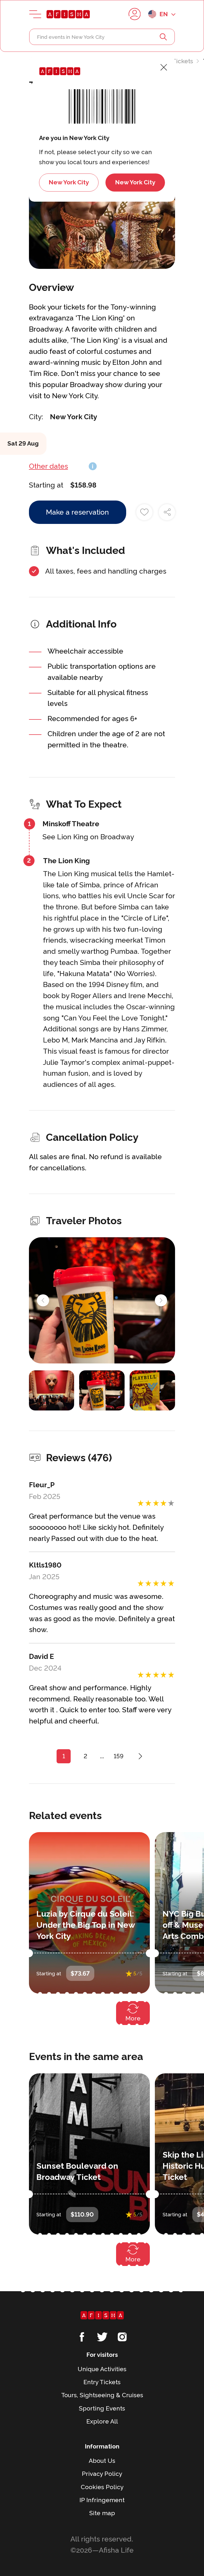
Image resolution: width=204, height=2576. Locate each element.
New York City (69, 182)
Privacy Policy (102, 2474)
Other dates (48, 466)
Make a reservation (77, 512)
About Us (102, 2461)
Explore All (102, 2421)
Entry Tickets (175, 61)
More (133, 2018)
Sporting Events (102, 2408)
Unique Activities (102, 2369)
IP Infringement (102, 2500)
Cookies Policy (102, 2487)
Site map (102, 2513)
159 (119, 1756)
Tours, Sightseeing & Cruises (102, 2395)
